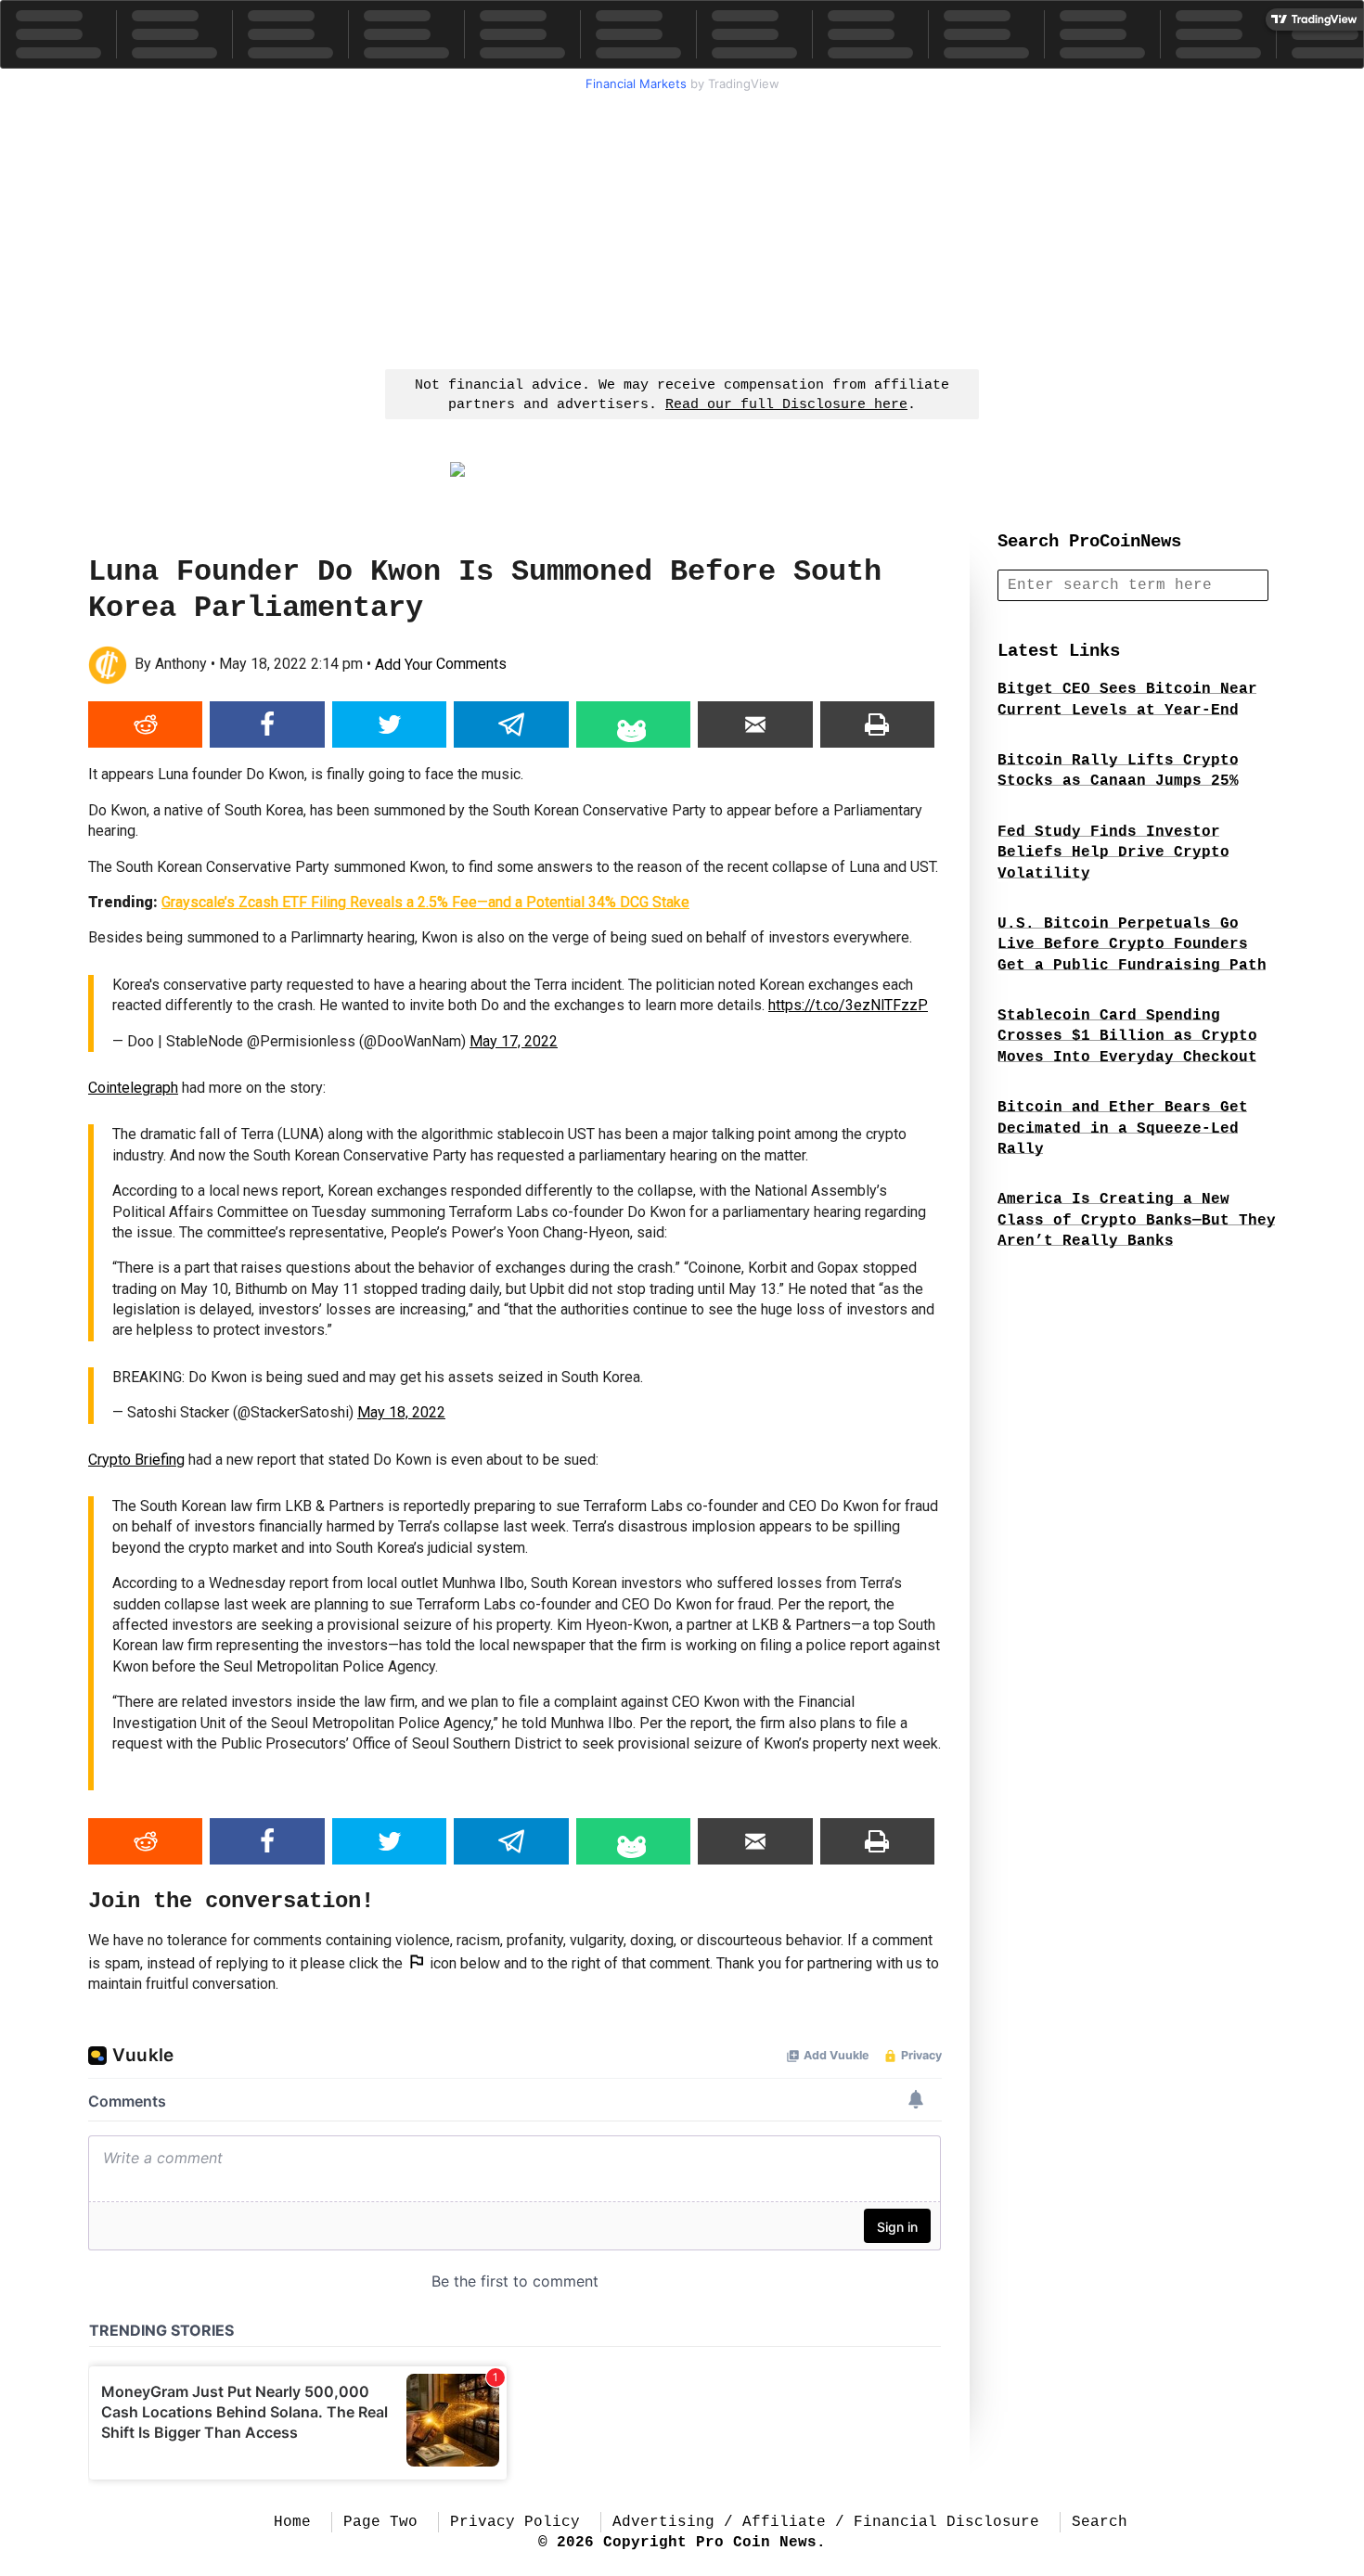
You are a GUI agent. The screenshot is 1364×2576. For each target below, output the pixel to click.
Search (1100, 2522)
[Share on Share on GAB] (633, 724)
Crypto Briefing (136, 1460)
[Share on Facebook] (267, 724)
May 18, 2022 (401, 1412)
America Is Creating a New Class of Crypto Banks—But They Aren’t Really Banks (1137, 1220)
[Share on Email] (755, 724)
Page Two (380, 2522)
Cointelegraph (133, 1088)
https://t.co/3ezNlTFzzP (848, 1005)
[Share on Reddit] (145, 724)
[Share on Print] (877, 724)
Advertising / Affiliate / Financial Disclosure (826, 2522)
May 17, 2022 (514, 1041)
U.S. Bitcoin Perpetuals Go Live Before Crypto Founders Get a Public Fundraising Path (1132, 945)
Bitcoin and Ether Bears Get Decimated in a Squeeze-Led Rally (1123, 1128)
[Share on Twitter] (389, 724)
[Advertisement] (682, 228)
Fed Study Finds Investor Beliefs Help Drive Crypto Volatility (1113, 853)
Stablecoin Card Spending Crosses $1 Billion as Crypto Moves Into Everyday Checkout (1127, 1037)
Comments (441, 665)
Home (292, 2522)
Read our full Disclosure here (786, 405)
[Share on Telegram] (511, 724)
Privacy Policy (515, 2522)
